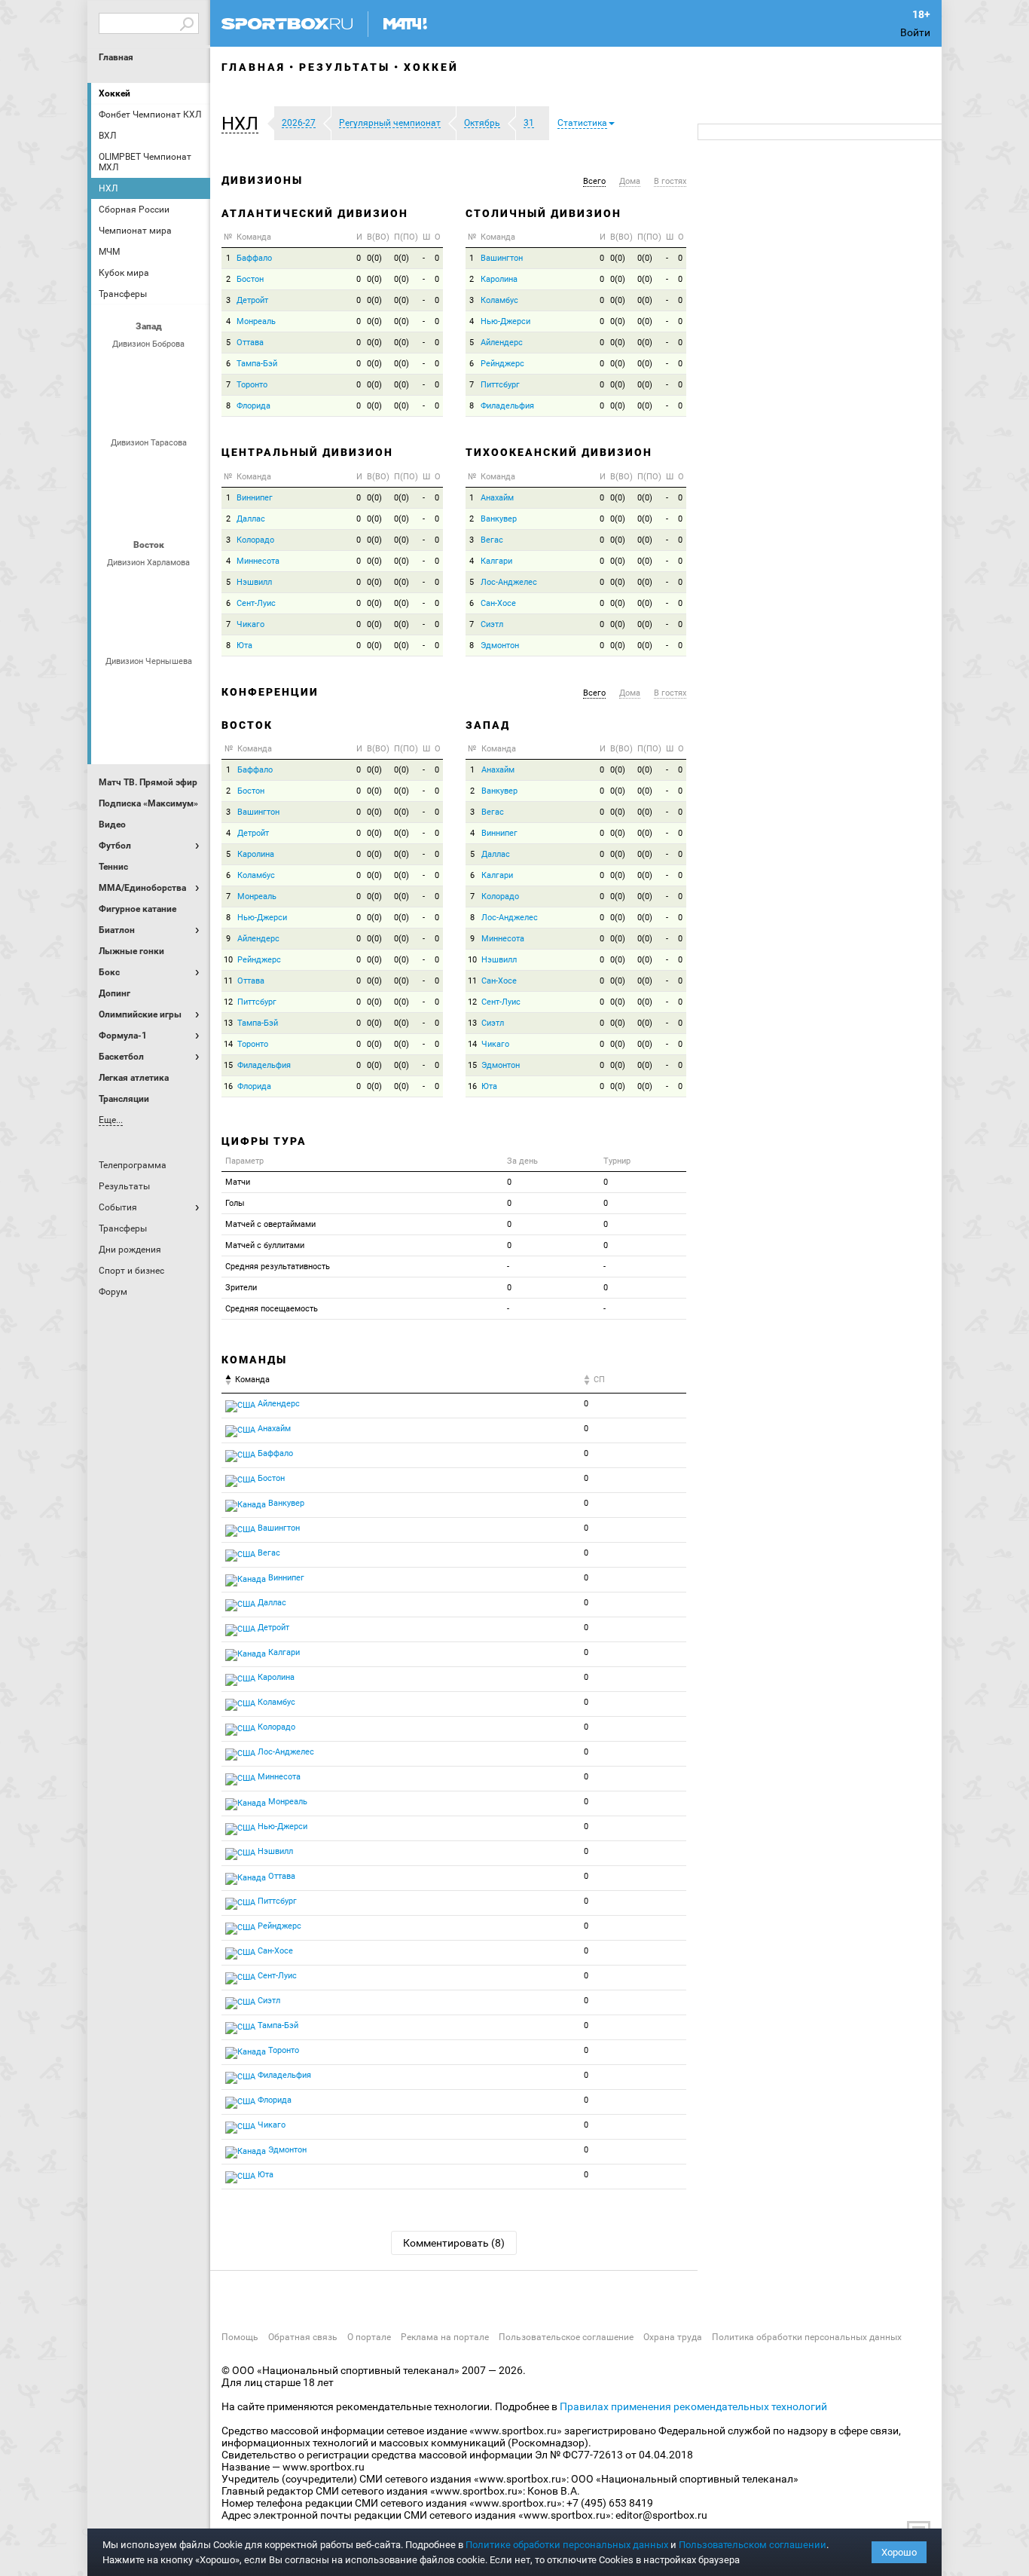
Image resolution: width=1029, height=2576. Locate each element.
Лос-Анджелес (509, 582)
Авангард (115, 687)
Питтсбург (500, 385)
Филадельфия (507, 406)
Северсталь (151, 509)
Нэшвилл (254, 582)
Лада (115, 369)
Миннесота (258, 561)
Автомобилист (115, 588)
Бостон (250, 279)
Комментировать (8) (454, 2243)
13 (228, 1023)
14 (228, 1044)
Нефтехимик (133, 629)
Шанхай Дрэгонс (187, 468)
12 (228, 1002)
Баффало (254, 258)
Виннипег (255, 498)
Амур (187, 687)
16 (228, 1086)
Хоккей (115, 93)
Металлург (187, 588)
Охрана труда (673, 2337)
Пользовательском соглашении (753, 2545)
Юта (244, 646)
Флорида (253, 406)
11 (228, 981)
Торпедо (169, 410)
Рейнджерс (502, 364)
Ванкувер (499, 519)
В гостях (670, 181)
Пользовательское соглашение (566, 2337)
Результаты (345, 67)
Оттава (250, 343)
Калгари (496, 561)
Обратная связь (303, 2337)
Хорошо (899, 2552)
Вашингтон (502, 258)
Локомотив (115, 509)
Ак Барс (151, 588)
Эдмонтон (500, 646)
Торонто (252, 385)
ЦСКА (187, 509)
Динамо (115, 468)
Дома (630, 181)
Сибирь (187, 727)
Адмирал (151, 687)
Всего (594, 181)
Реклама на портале (445, 2337)
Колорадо (255, 540)
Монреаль (256, 321)
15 (228, 1065)
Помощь (240, 2337)
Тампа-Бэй (257, 364)
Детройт (252, 300)
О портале (369, 2337)
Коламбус (499, 300)
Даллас (251, 519)
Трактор (169, 629)
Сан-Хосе (498, 603)
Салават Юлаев (151, 727)
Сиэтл (492, 624)
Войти (915, 32)
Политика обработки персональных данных (807, 2337)
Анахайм (497, 498)
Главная (116, 57)
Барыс (115, 727)
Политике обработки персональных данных (567, 2545)
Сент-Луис (256, 603)
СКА (151, 369)
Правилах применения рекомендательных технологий (693, 2406)
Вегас (492, 540)
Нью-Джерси (505, 321)
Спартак (133, 410)
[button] (244, 124)
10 (228, 960)
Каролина (499, 279)
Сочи (187, 369)
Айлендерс (502, 343)
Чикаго (250, 624)
